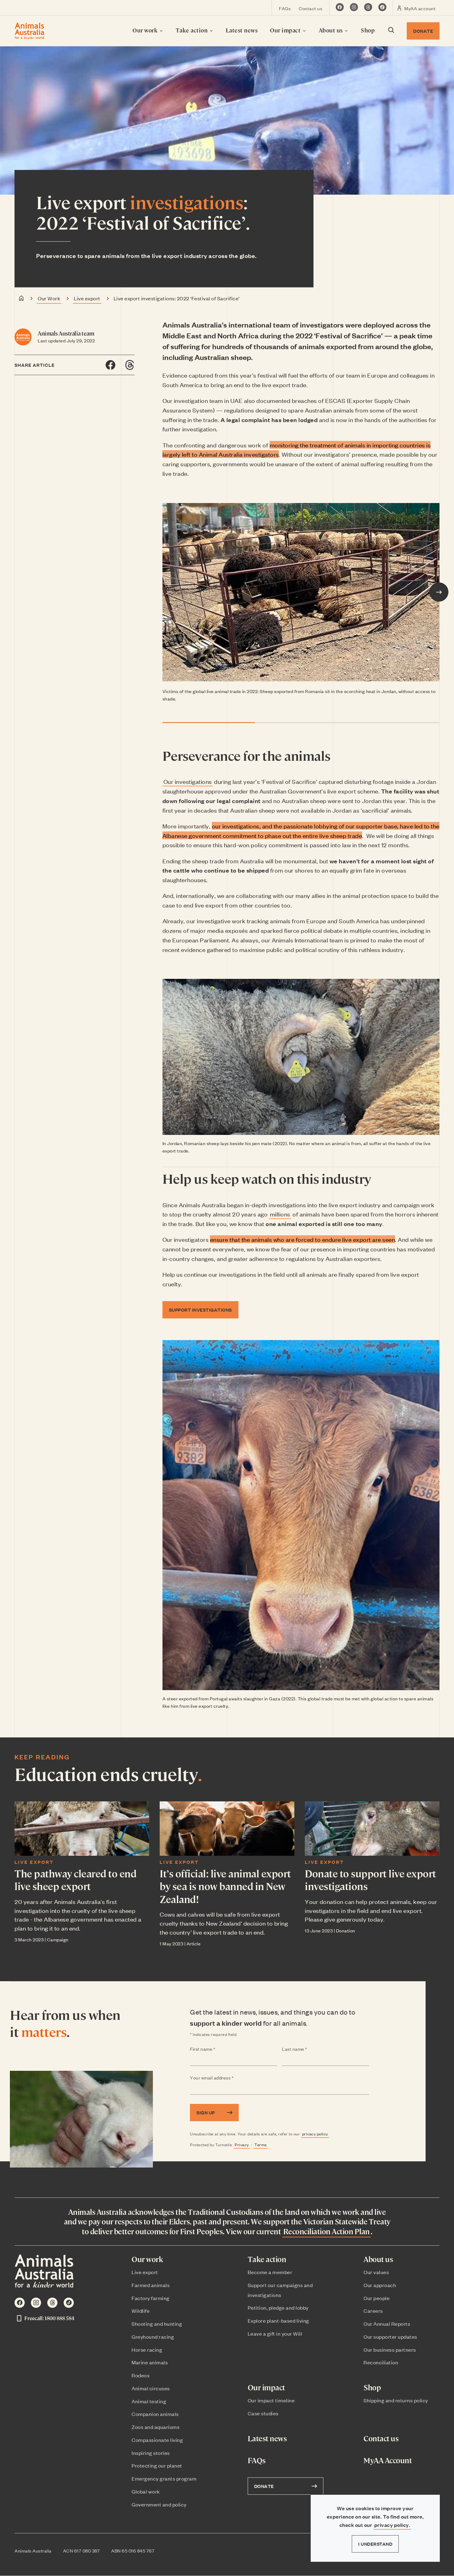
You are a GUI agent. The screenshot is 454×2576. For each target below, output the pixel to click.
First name (215, 2049)
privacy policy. (392, 2525)
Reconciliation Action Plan (326, 2231)
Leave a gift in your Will (275, 2333)
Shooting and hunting (157, 2324)
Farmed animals (151, 2285)
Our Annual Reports (387, 2324)
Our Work (49, 298)
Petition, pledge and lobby (278, 2307)
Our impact (286, 30)
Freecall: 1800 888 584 (49, 2318)
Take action (192, 30)
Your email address (224, 2078)
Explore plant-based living (278, 2320)
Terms (261, 2145)
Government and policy (159, 2504)
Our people (376, 2298)
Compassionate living (157, 2440)
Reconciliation (381, 2362)
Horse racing (147, 2350)
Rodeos (141, 2375)
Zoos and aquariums (156, 2427)
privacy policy (315, 2134)
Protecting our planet (157, 2465)
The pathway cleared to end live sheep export (75, 1880)
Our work (146, 30)
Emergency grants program (164, 2478)
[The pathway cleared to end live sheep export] (82, 1829)
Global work (146, 2491)
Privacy (242, 2145)
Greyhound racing (153, 2337)
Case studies (263, 2413)
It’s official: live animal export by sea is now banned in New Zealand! (225, 1886)
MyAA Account (388, 2460)
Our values (376, 2272)
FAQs (285, 8)
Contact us (310, 8)
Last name (307, 2049)
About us (332, 30)
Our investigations (188, 781)
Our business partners (390, 2350)
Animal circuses (151, 2388)
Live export (87, 298)
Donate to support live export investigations (370, 1880)
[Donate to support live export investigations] (372, 1829)
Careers (373, 2311)
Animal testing (149, 2401)
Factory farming (151, 2298)
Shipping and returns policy (396, 2400)
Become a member (270, 2272)
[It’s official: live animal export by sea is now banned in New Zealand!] (227, 1829)
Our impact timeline (271, 2400)
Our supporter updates (390, 2337)
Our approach (380, 2285)
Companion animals (155, 2414)
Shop (368, 30)
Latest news (242, 30)
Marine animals (150, 2362)
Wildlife (141, 2311)
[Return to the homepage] (29, 31)
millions (280, 1214)
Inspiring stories (151, 2453)
